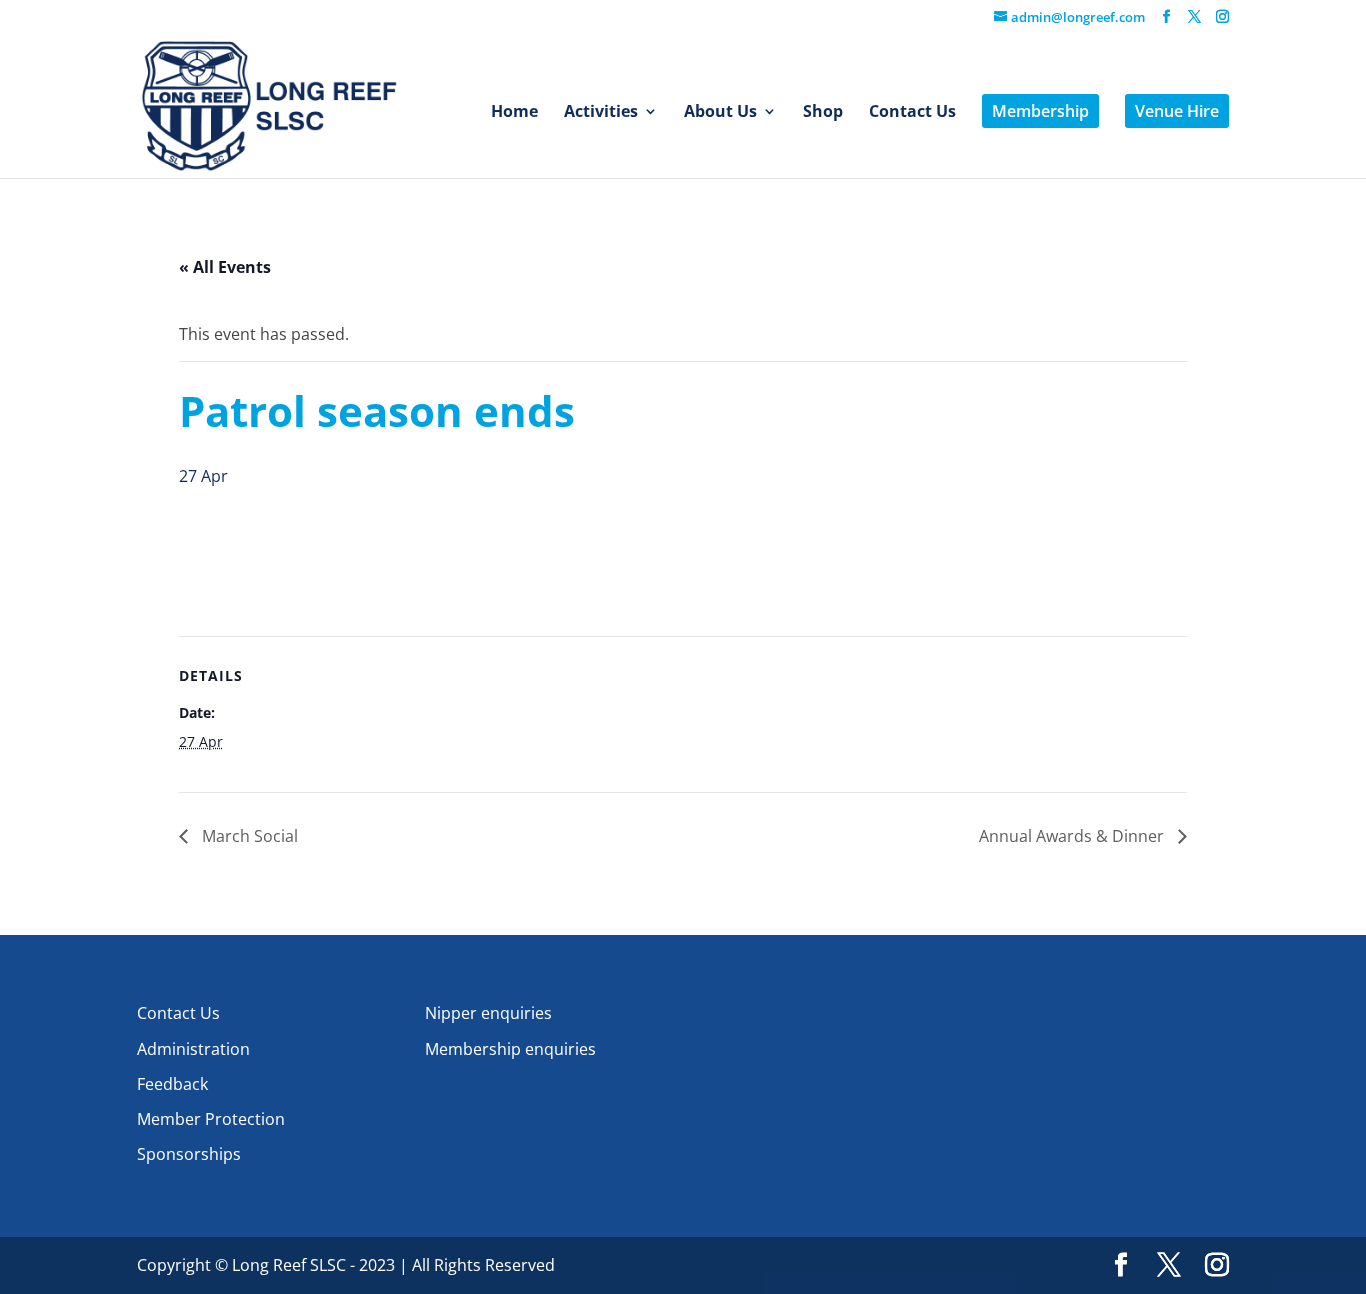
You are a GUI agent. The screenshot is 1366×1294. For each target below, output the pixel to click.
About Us (720, 113)
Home (514, 113)
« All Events (225, 267)
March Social (248, 836)
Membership (1040, 111)
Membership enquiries (510, 1049)
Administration (193, 1049)
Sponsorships (189, 1154)
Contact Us (912, 113)
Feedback (172, 1084)
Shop (823, 113)
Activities (601, 113)
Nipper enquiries (488, 1013)
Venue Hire (1177, 111)
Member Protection (211, 1119)
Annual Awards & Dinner (1073, 836)
